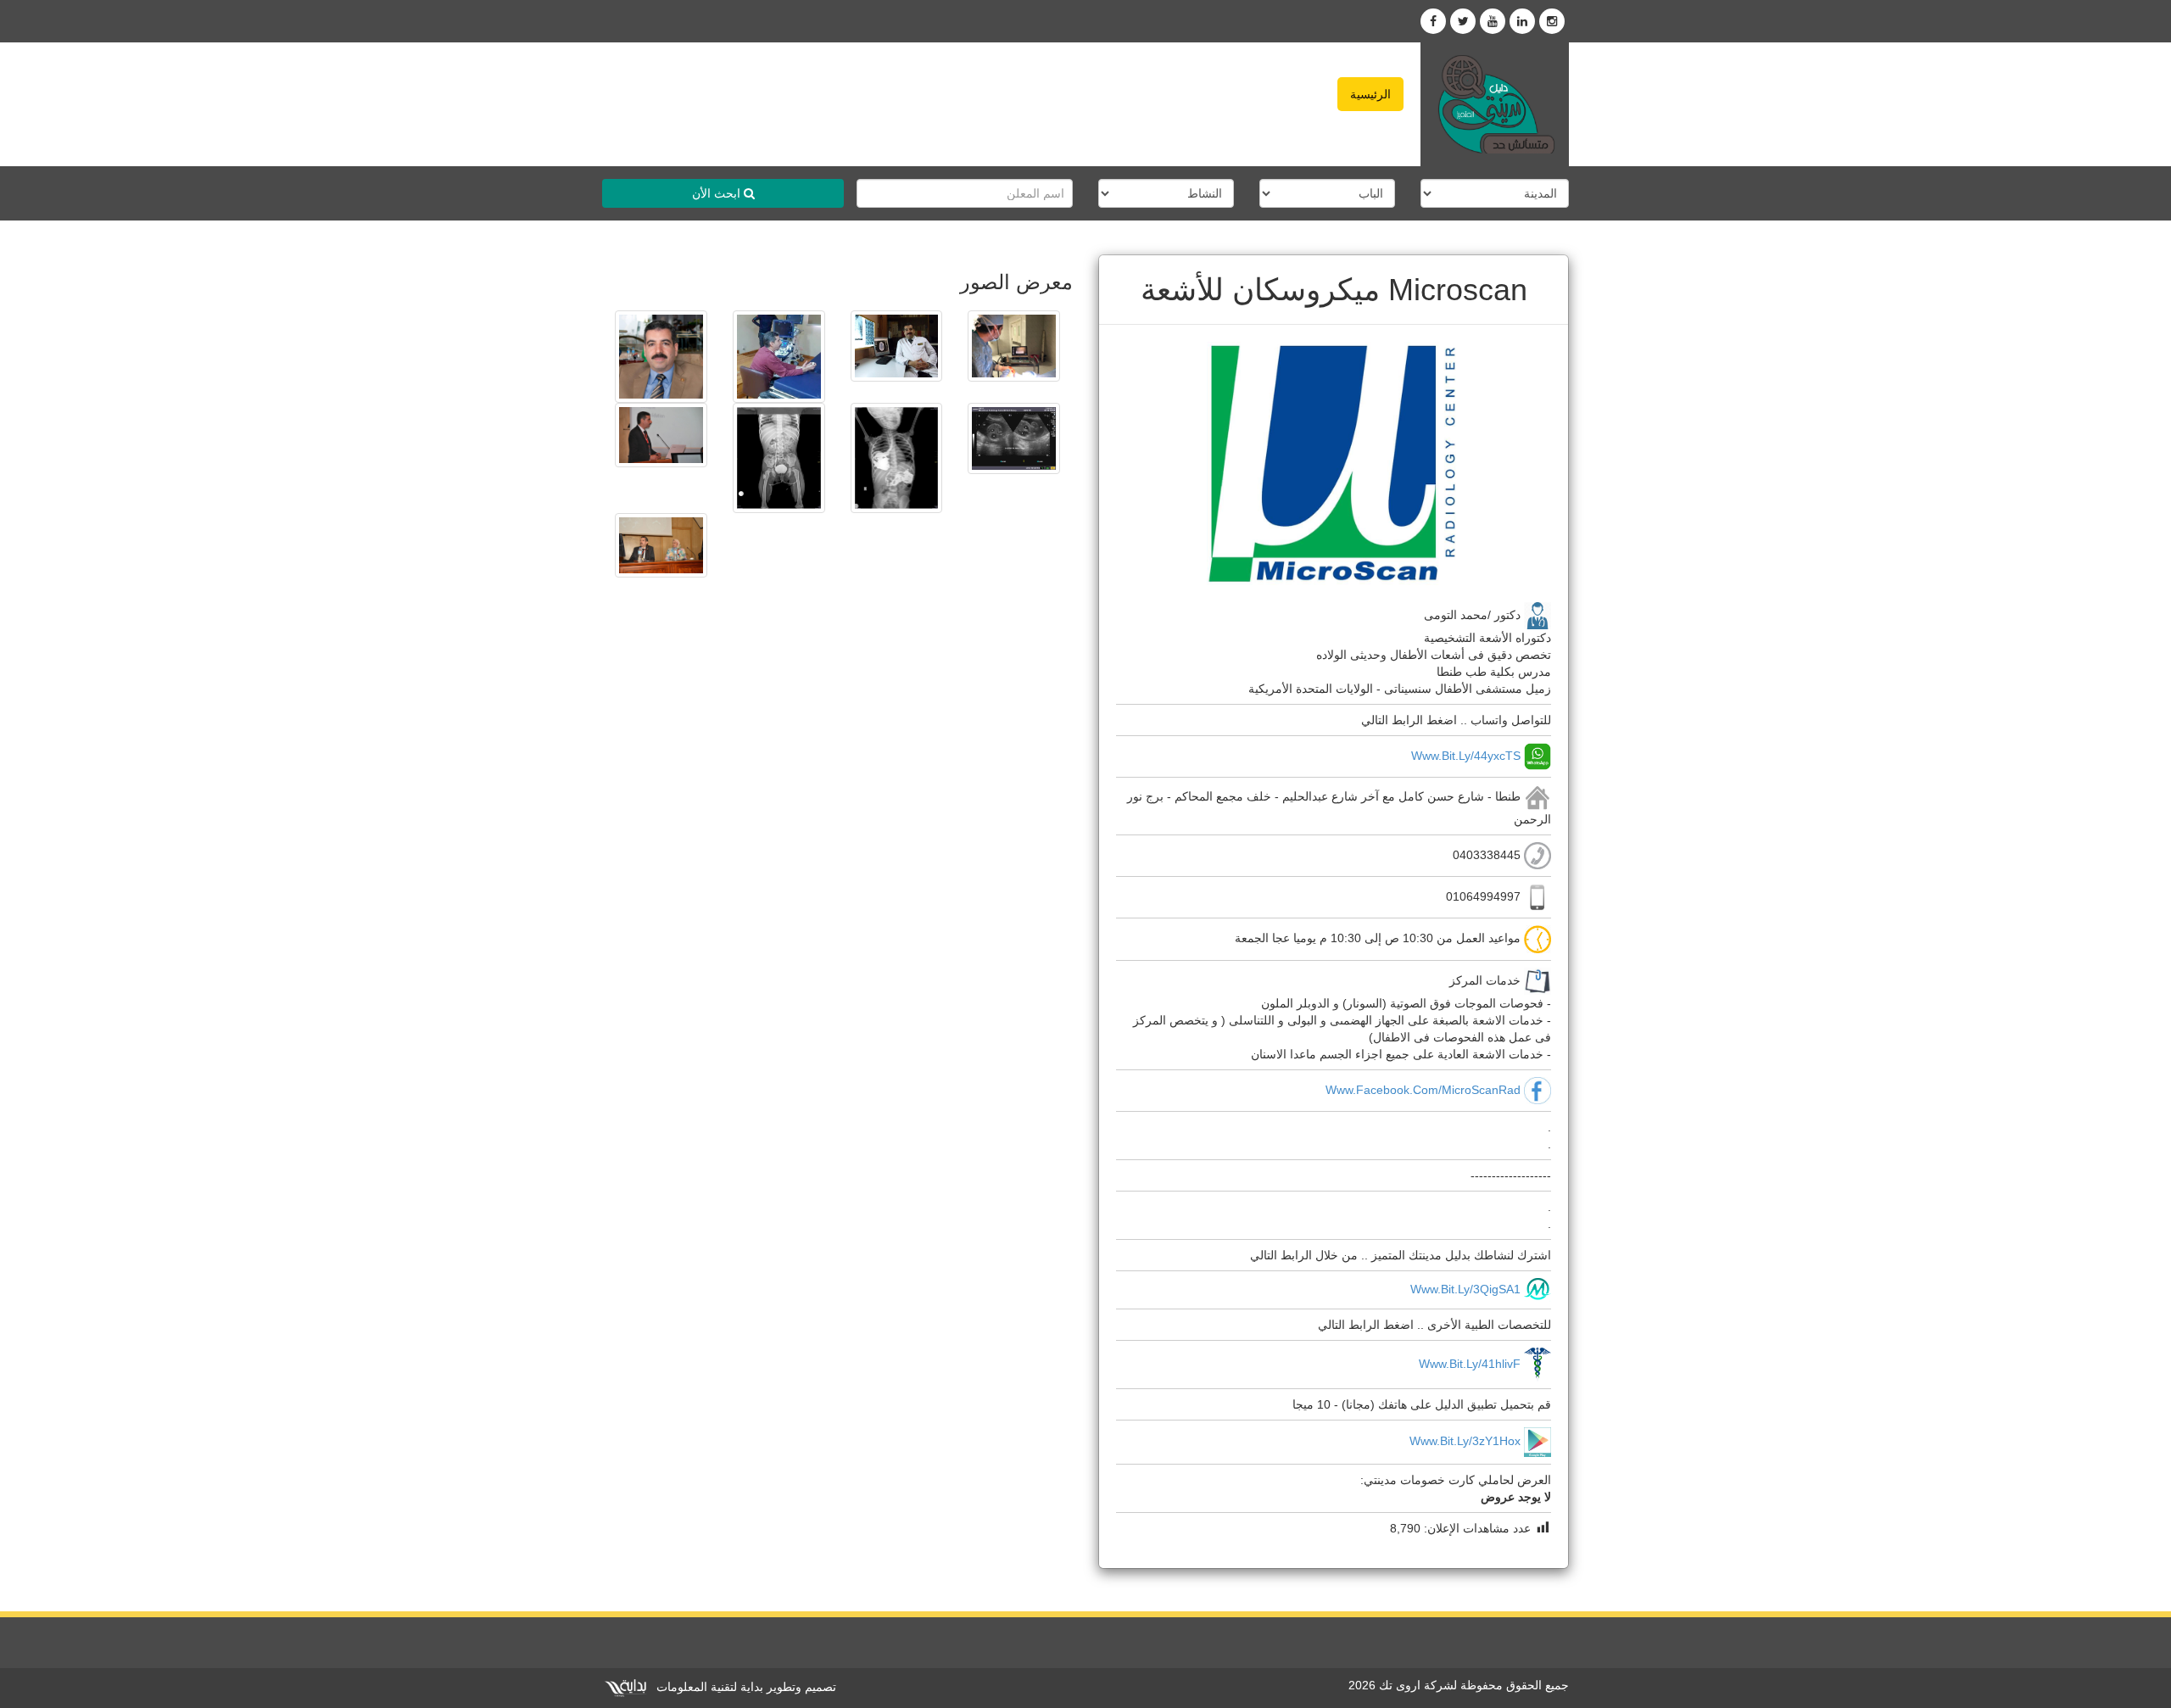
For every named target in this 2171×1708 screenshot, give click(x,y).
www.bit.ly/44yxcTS (1466, 756)
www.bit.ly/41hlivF (1470, 1364)
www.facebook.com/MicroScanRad (1423, 1089)
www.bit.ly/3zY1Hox (1465, 1441)
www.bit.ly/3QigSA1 (1465, 1288)
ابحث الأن (718, 193)
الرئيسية (1370, 94)
